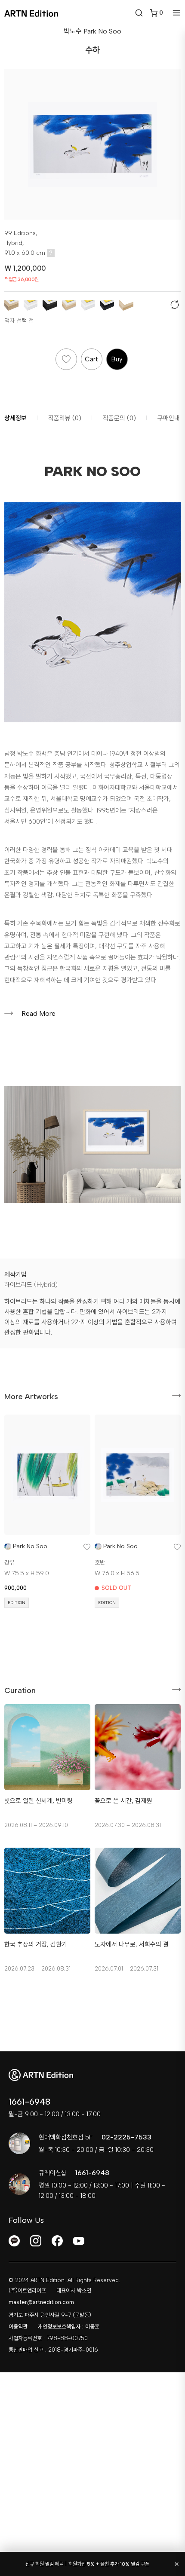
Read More (39, 1013)
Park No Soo (30, 1546)
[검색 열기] (139, 13)
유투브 (79, 2241)
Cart (91, 359)
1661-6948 (29, 2102)
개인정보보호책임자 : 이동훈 (69, 2327)
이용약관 (18, 2327)
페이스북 (57, 2241)
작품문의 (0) (119, 418)
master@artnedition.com (41, 2302)
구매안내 (169, 418)
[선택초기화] (176, 306)
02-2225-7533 (126, 2137)
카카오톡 (14, 2241)
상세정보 (15, 418)
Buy (117, 359)
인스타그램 (36, 2241)
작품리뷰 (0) (65, 418)
